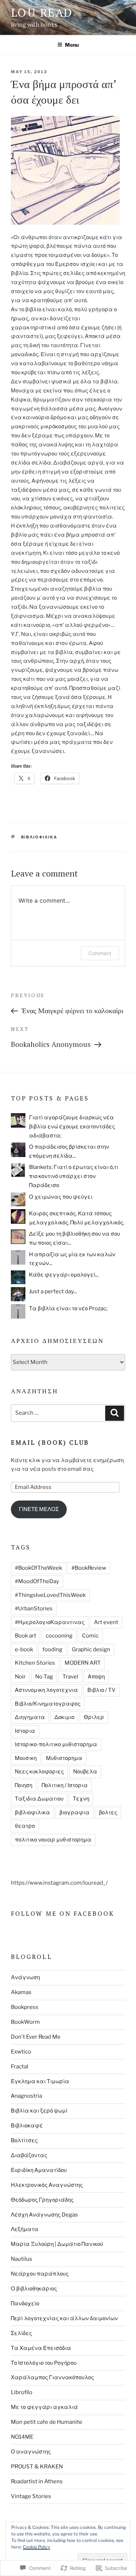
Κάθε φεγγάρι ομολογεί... (64, 1275)
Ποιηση (24, 1785)
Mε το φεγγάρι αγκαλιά (44, 2407)
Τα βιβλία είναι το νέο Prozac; (68, 1308)
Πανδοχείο (25, 2304)
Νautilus (22, 2259)
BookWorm (25, 2022)
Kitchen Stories (35, 1663)
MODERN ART (83, 1663)
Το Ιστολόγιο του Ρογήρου (44, 2363)
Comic (90, 1636)
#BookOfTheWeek (38, 1568)
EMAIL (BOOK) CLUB (50, 1442)
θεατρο (25, 1826)
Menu (72, 45)
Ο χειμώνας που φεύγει (61, 1197)
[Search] (115, 1413)
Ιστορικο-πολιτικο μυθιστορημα (56, 1744)
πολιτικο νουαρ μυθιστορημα (53, 1840)
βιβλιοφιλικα (39, 837)
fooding (52, 1649)
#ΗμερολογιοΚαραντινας (50, 1622)
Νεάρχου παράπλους (40, 2274)
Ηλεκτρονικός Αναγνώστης (47, 2185)
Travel (70, 1677)
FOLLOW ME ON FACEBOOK (63, 1913)
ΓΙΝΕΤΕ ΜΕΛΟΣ (39, 1509)
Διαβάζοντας (29, 2155)
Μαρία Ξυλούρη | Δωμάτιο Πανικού (57, 2244)
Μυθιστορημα (64, 1758)
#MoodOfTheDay (37, 1581)
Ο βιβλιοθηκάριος (34, 2289)
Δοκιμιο (64, 1717)
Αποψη (96, 1677)
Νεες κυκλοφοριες (39, 1772)
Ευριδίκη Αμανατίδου (39, 2170)
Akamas (21, 1992)
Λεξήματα (25, 2229)
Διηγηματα (30, 1717)
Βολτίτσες (24, 2140)
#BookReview (89, 1568)
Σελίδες (21, 2333)
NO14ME (22, 2437)
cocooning (59, 1636)
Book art (26, 1636)
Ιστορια (25, 1731)
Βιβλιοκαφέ (27, 2126)
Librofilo (22, 2392)
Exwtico (21, 2052)
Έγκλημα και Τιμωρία (40, 2081)
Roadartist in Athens (37, 2481)
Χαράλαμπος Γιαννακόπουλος (52, 2377)
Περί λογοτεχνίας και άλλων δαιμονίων (64, 2318)
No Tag (44, 1677)
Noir (20, 1677)
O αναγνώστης (31, 2452)
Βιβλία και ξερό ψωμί (39, 2111)
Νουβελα (85, 1772)
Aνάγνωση (25, 1977)
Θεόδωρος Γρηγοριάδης (42, 2200)
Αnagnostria (26, 2096)
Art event (106, 1622)
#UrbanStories (34, 1609)
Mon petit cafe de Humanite (47, 2422)
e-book (24, 1649)
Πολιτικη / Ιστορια (65, 1785)
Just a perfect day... (53, 1291)
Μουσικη (26, 1758)
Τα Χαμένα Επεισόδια (41, 2348)
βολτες (108, 1813)
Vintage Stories (31, 2496)
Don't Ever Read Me (36, 2037)
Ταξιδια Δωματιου (39, 1799)
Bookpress (25, 2007)
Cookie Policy (36, 2547)
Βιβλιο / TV (102, 1690)
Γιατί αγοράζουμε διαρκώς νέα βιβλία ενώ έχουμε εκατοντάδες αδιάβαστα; (72, 1127)
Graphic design (91, 1649)
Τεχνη (81, 1799)
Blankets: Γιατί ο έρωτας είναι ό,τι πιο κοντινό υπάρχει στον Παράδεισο (74, 1176)
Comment (100, 953)
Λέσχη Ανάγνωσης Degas (44, 2215)
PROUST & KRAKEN (37, 2467)
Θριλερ (94, 1717)
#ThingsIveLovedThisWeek (50, 1595)
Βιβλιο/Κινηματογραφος (48, 1704)
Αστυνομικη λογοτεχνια (46, 1690)
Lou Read (42, 13)
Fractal (20, 2067)
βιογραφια (75, 1813)
